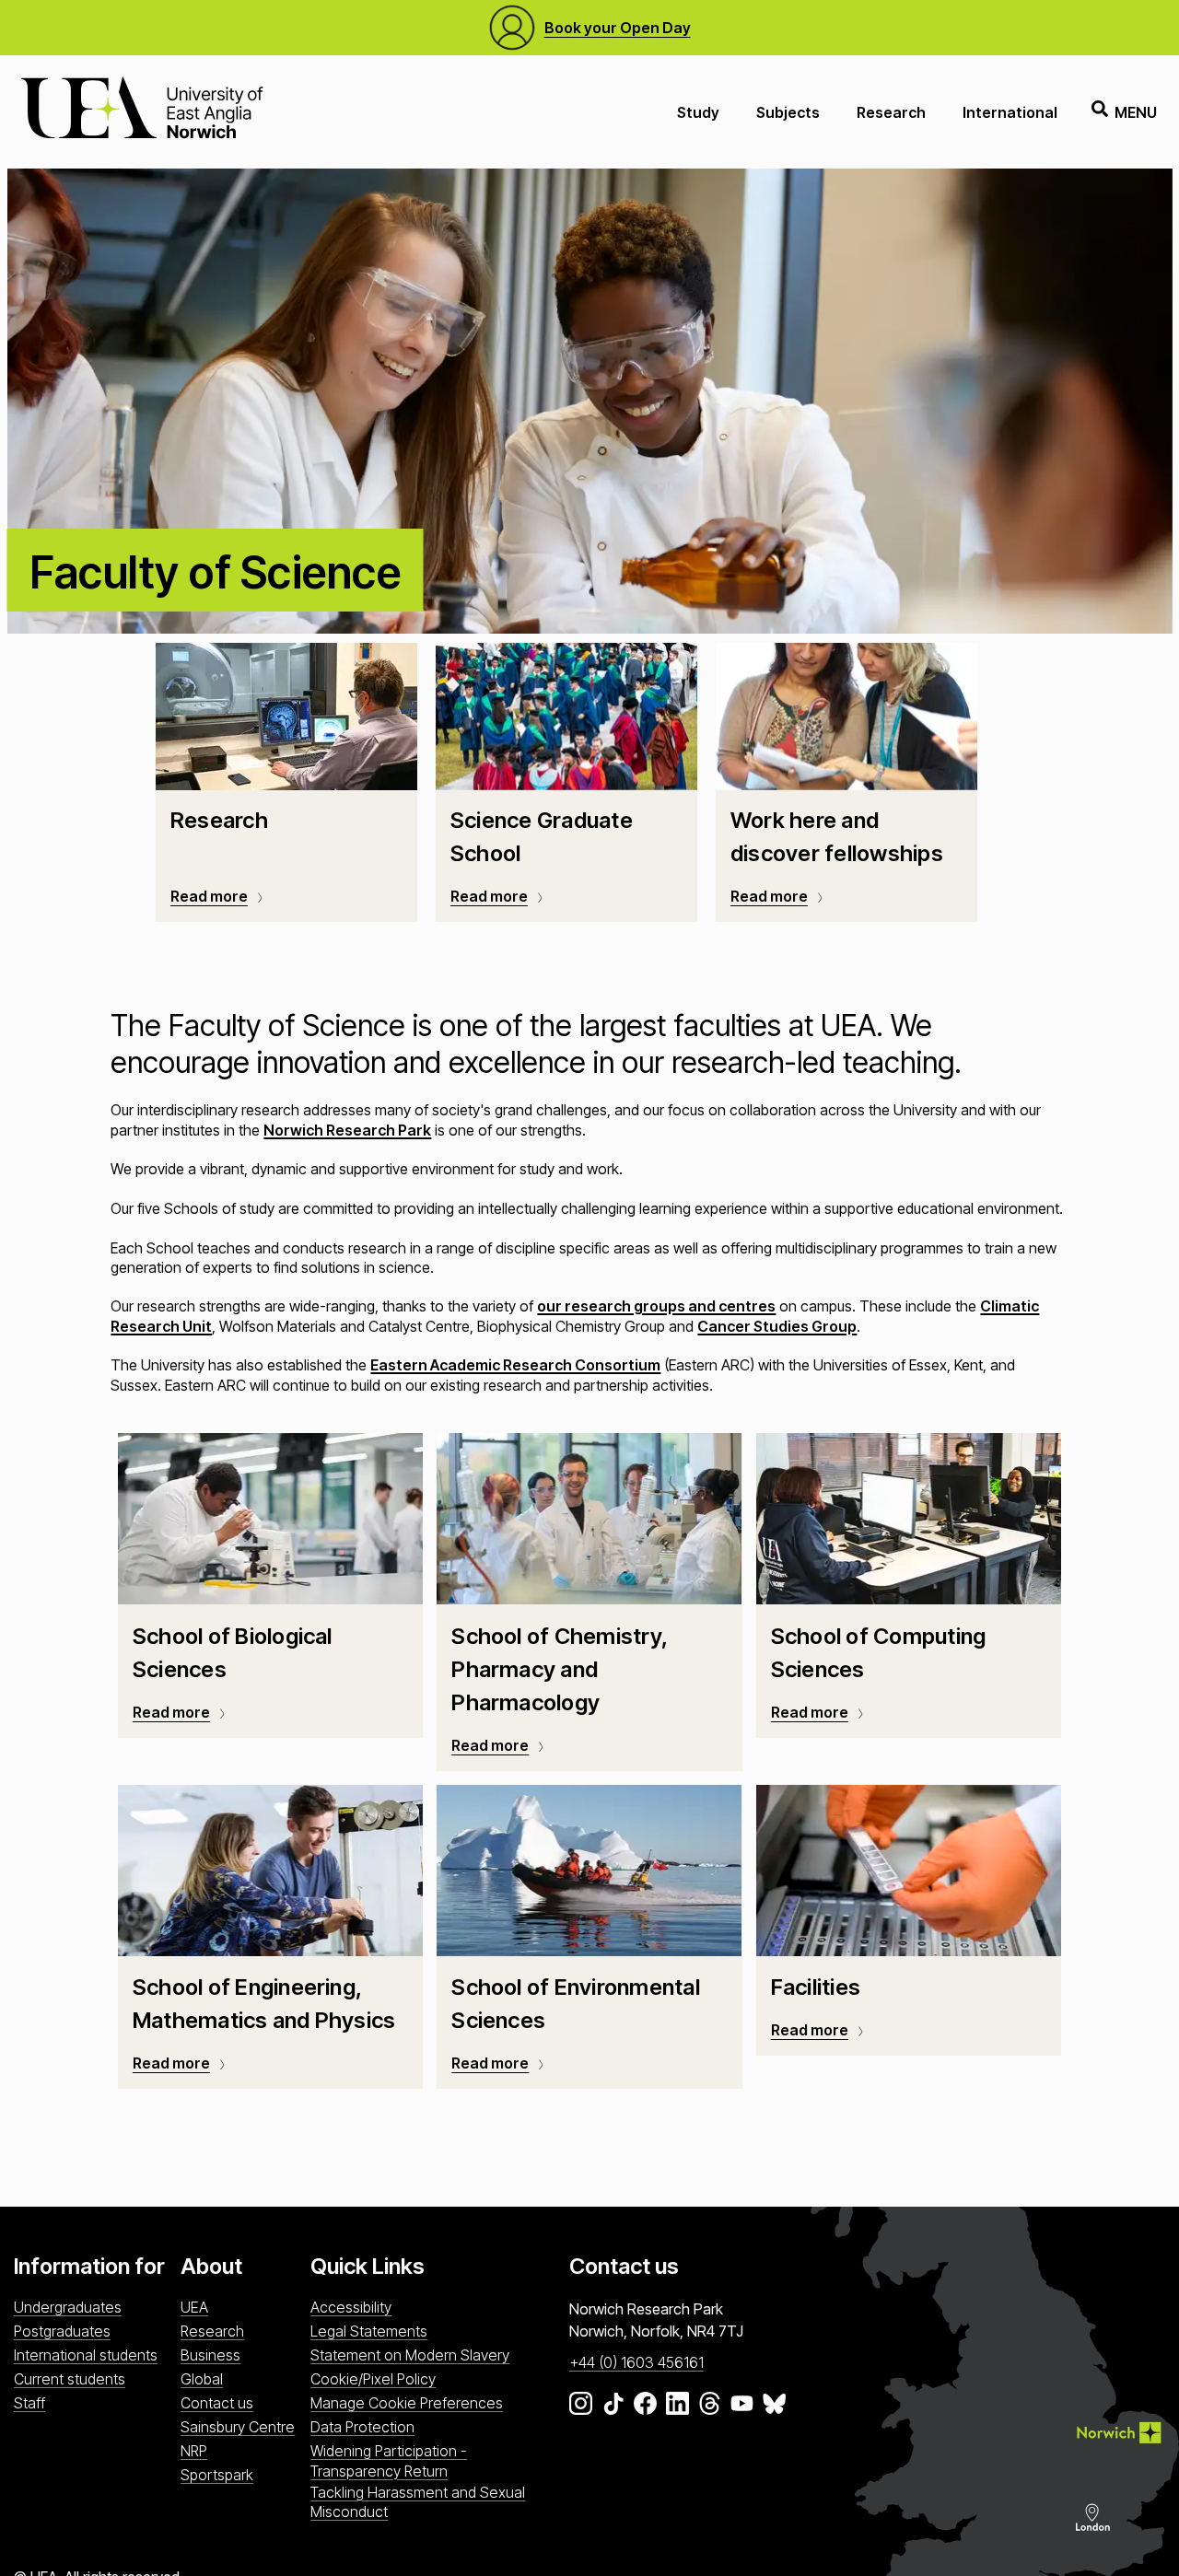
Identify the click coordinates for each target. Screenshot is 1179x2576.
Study (698, 112)
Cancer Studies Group (777, 1326)
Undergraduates (68, 2307)
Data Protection (362, 2427)
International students (86, 2355)
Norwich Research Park (347, 1130)
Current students (70, 2379)
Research (891, 112)
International (1010, 112)
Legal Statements (369, 2331)
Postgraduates (62, 2331)
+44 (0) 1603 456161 (636, 2362)
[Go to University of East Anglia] (142, 112)
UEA (194, 2307)
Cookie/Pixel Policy (373, 2379)
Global (202, 2379)
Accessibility (351, 2307)
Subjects (788, 112)
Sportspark (217, 2475)
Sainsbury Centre (238, 2427)
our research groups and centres (656, 1306)
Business (210, 2355)
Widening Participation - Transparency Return (389, 2460)
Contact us (217, 2403)
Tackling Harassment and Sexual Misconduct (418, 2502)
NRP (194, 2451)
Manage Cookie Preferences (407, 2403)
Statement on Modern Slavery (410, 2355)
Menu (1136, 112)
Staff (29, 2403)
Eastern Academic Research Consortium (515, 1365)
